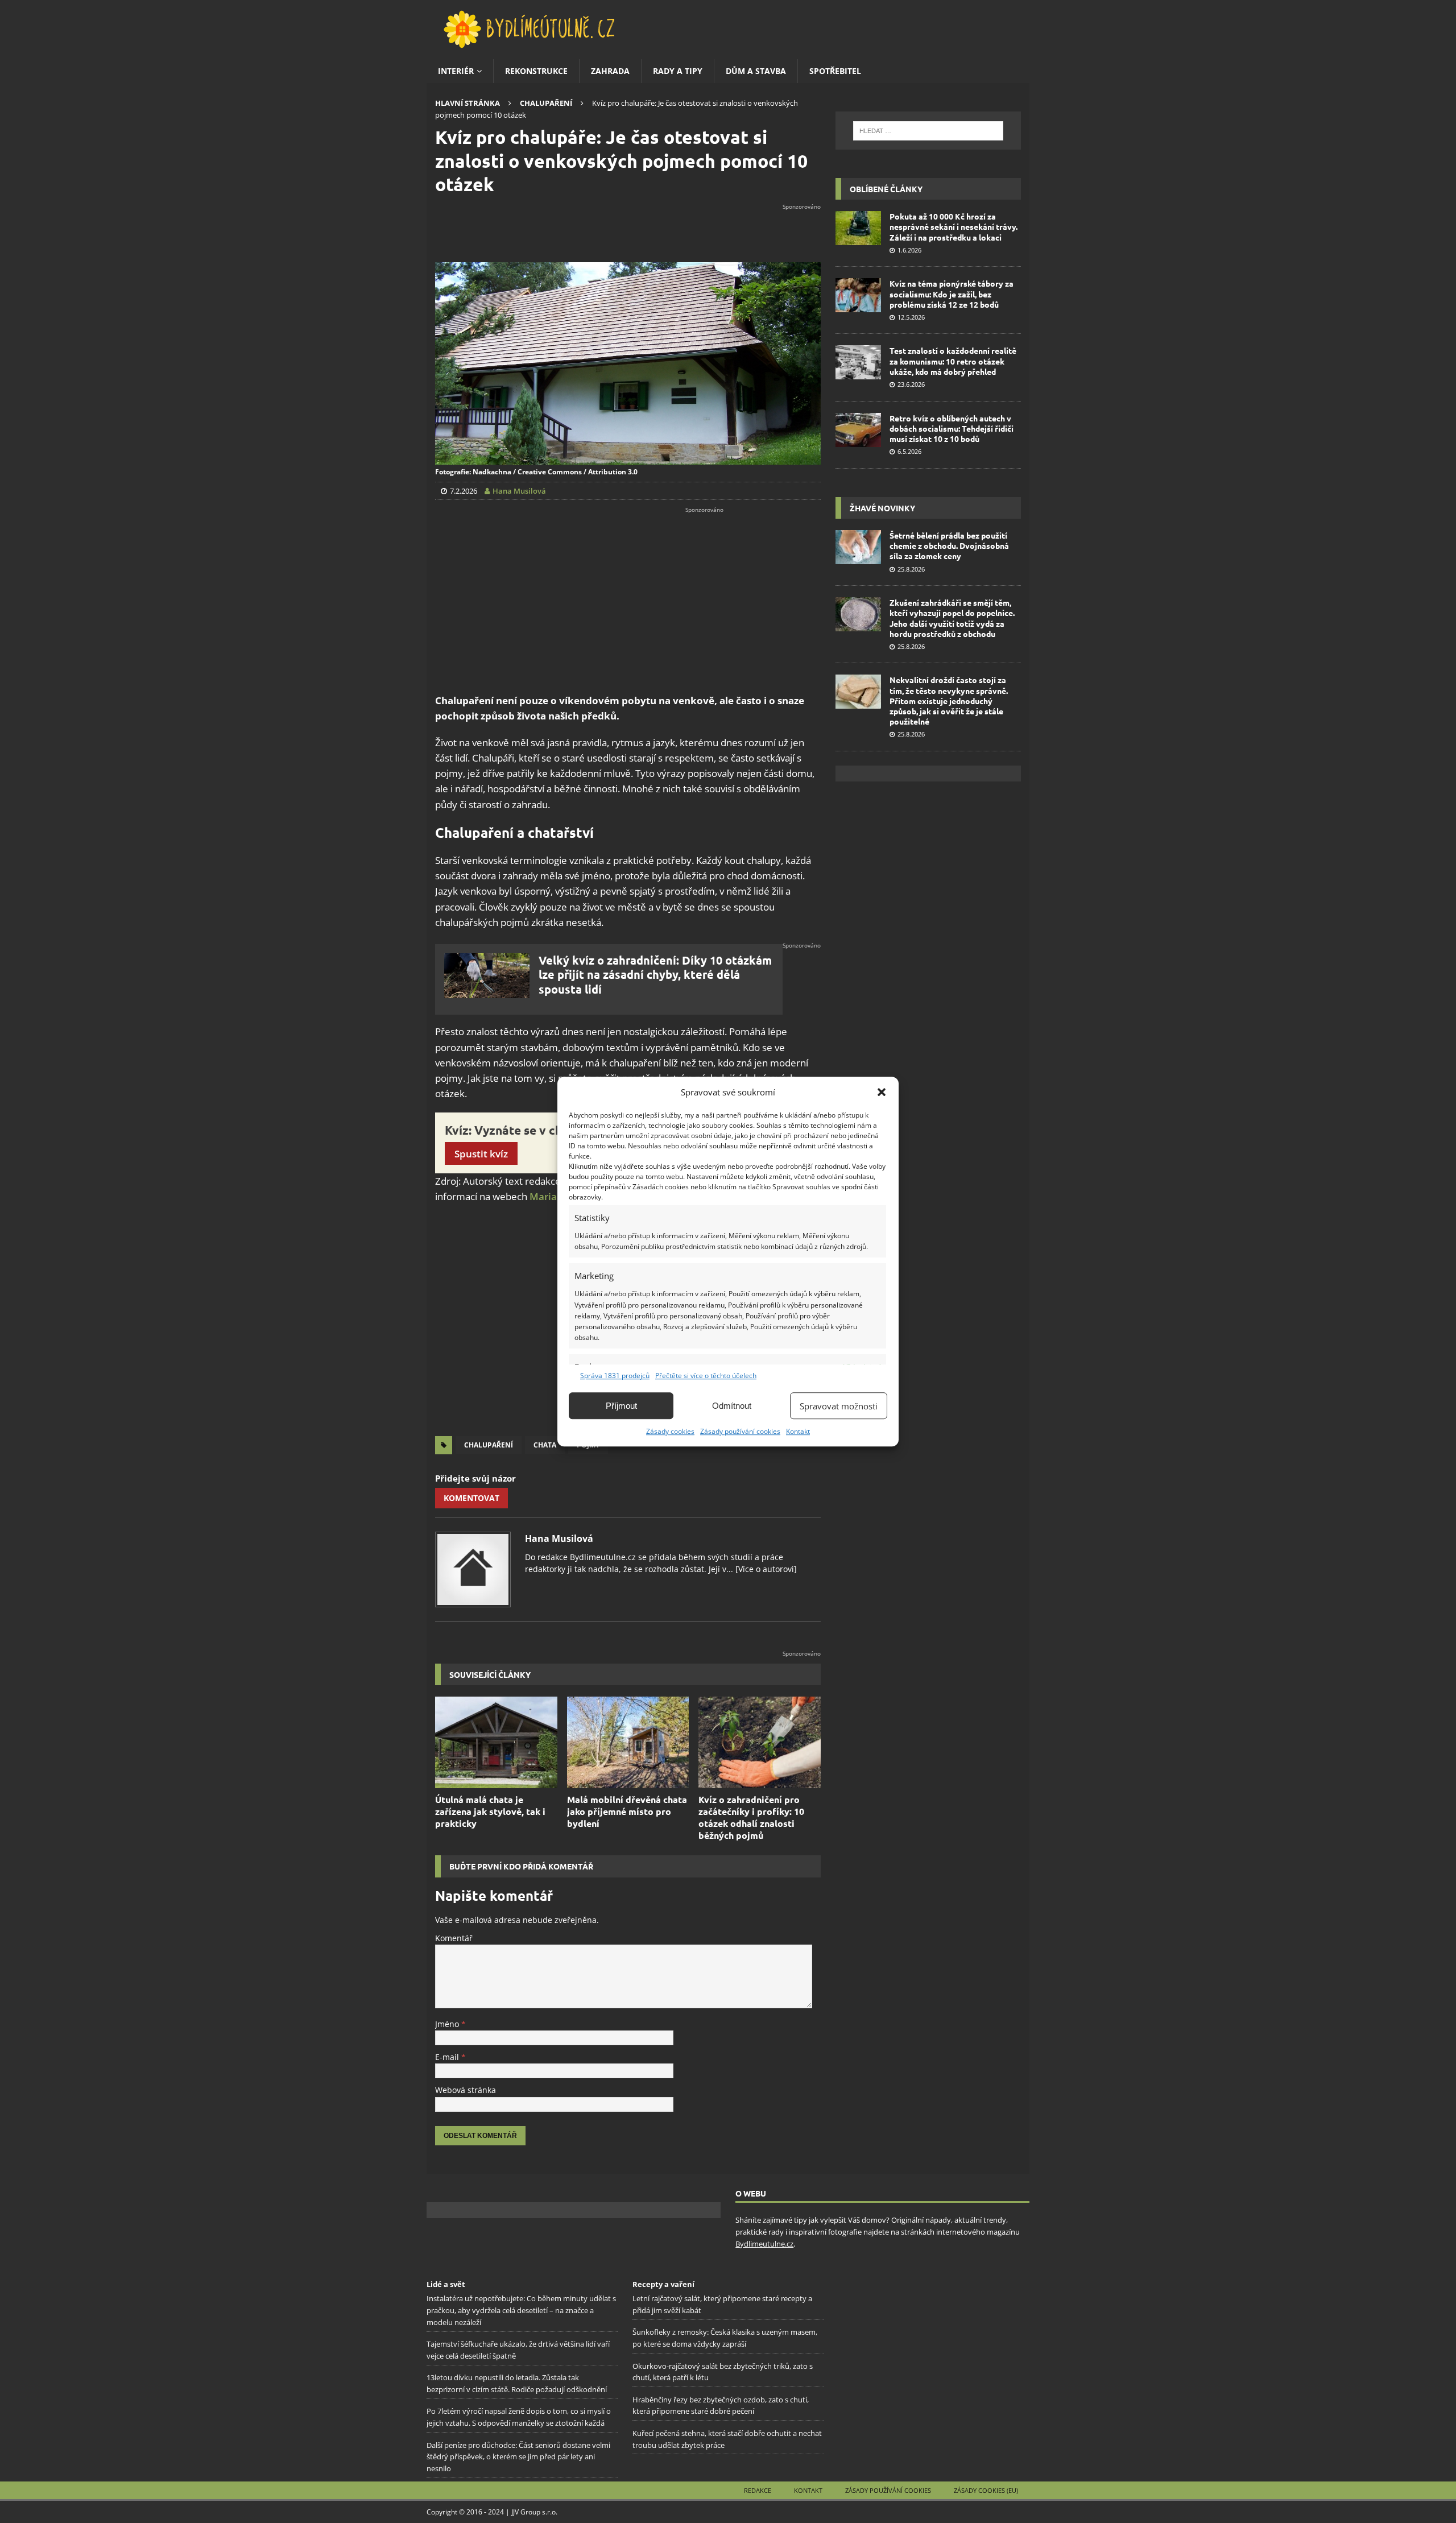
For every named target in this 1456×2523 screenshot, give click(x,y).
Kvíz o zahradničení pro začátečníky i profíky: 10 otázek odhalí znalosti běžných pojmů (751, 1817)
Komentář (454, 1938)
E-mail (448, 2057)
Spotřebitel (835, 71)
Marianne (552, 1196)
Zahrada (610, 71)
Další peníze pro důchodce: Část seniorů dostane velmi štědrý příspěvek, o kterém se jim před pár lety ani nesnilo (518, 2456)
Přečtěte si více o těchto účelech (706, 1376)
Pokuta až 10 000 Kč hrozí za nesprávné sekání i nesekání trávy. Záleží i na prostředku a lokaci (954, 226)
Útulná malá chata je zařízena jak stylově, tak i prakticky (490, 1811)
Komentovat (471, 1498)
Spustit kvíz (481, 1154)
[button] (882, 1092)
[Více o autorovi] (765, 1569)
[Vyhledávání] (928, 131)
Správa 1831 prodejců (615, 1376)
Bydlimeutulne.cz (764, 2244)
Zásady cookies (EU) (986, 2490)
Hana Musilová (559, 1538)
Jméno (448, 2024)
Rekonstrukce (536, 71)
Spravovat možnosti (839, 1406)
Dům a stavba (756, 71)
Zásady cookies (670, 1431)
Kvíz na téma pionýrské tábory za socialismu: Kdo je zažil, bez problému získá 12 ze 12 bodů (952, 293)
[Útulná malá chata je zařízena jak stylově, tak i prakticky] (496, 1742)
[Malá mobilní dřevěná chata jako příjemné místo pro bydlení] (628, 1742)
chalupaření (489, 1445)
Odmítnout (732, 1406)
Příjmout (621, 1406)
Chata (545, 1445)
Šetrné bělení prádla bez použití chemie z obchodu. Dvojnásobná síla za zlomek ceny (949, 545)
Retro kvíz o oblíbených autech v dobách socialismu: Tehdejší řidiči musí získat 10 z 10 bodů (952, 428)
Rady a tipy (678, 71)
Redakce (758, 2490)
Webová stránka (466, 2090)
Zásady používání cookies (740, 1431)
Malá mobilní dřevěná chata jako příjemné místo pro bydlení (627, 1811)
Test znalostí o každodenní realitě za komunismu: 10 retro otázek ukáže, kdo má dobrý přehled (953, 361)
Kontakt (798, 1431)
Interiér (456, 71)
